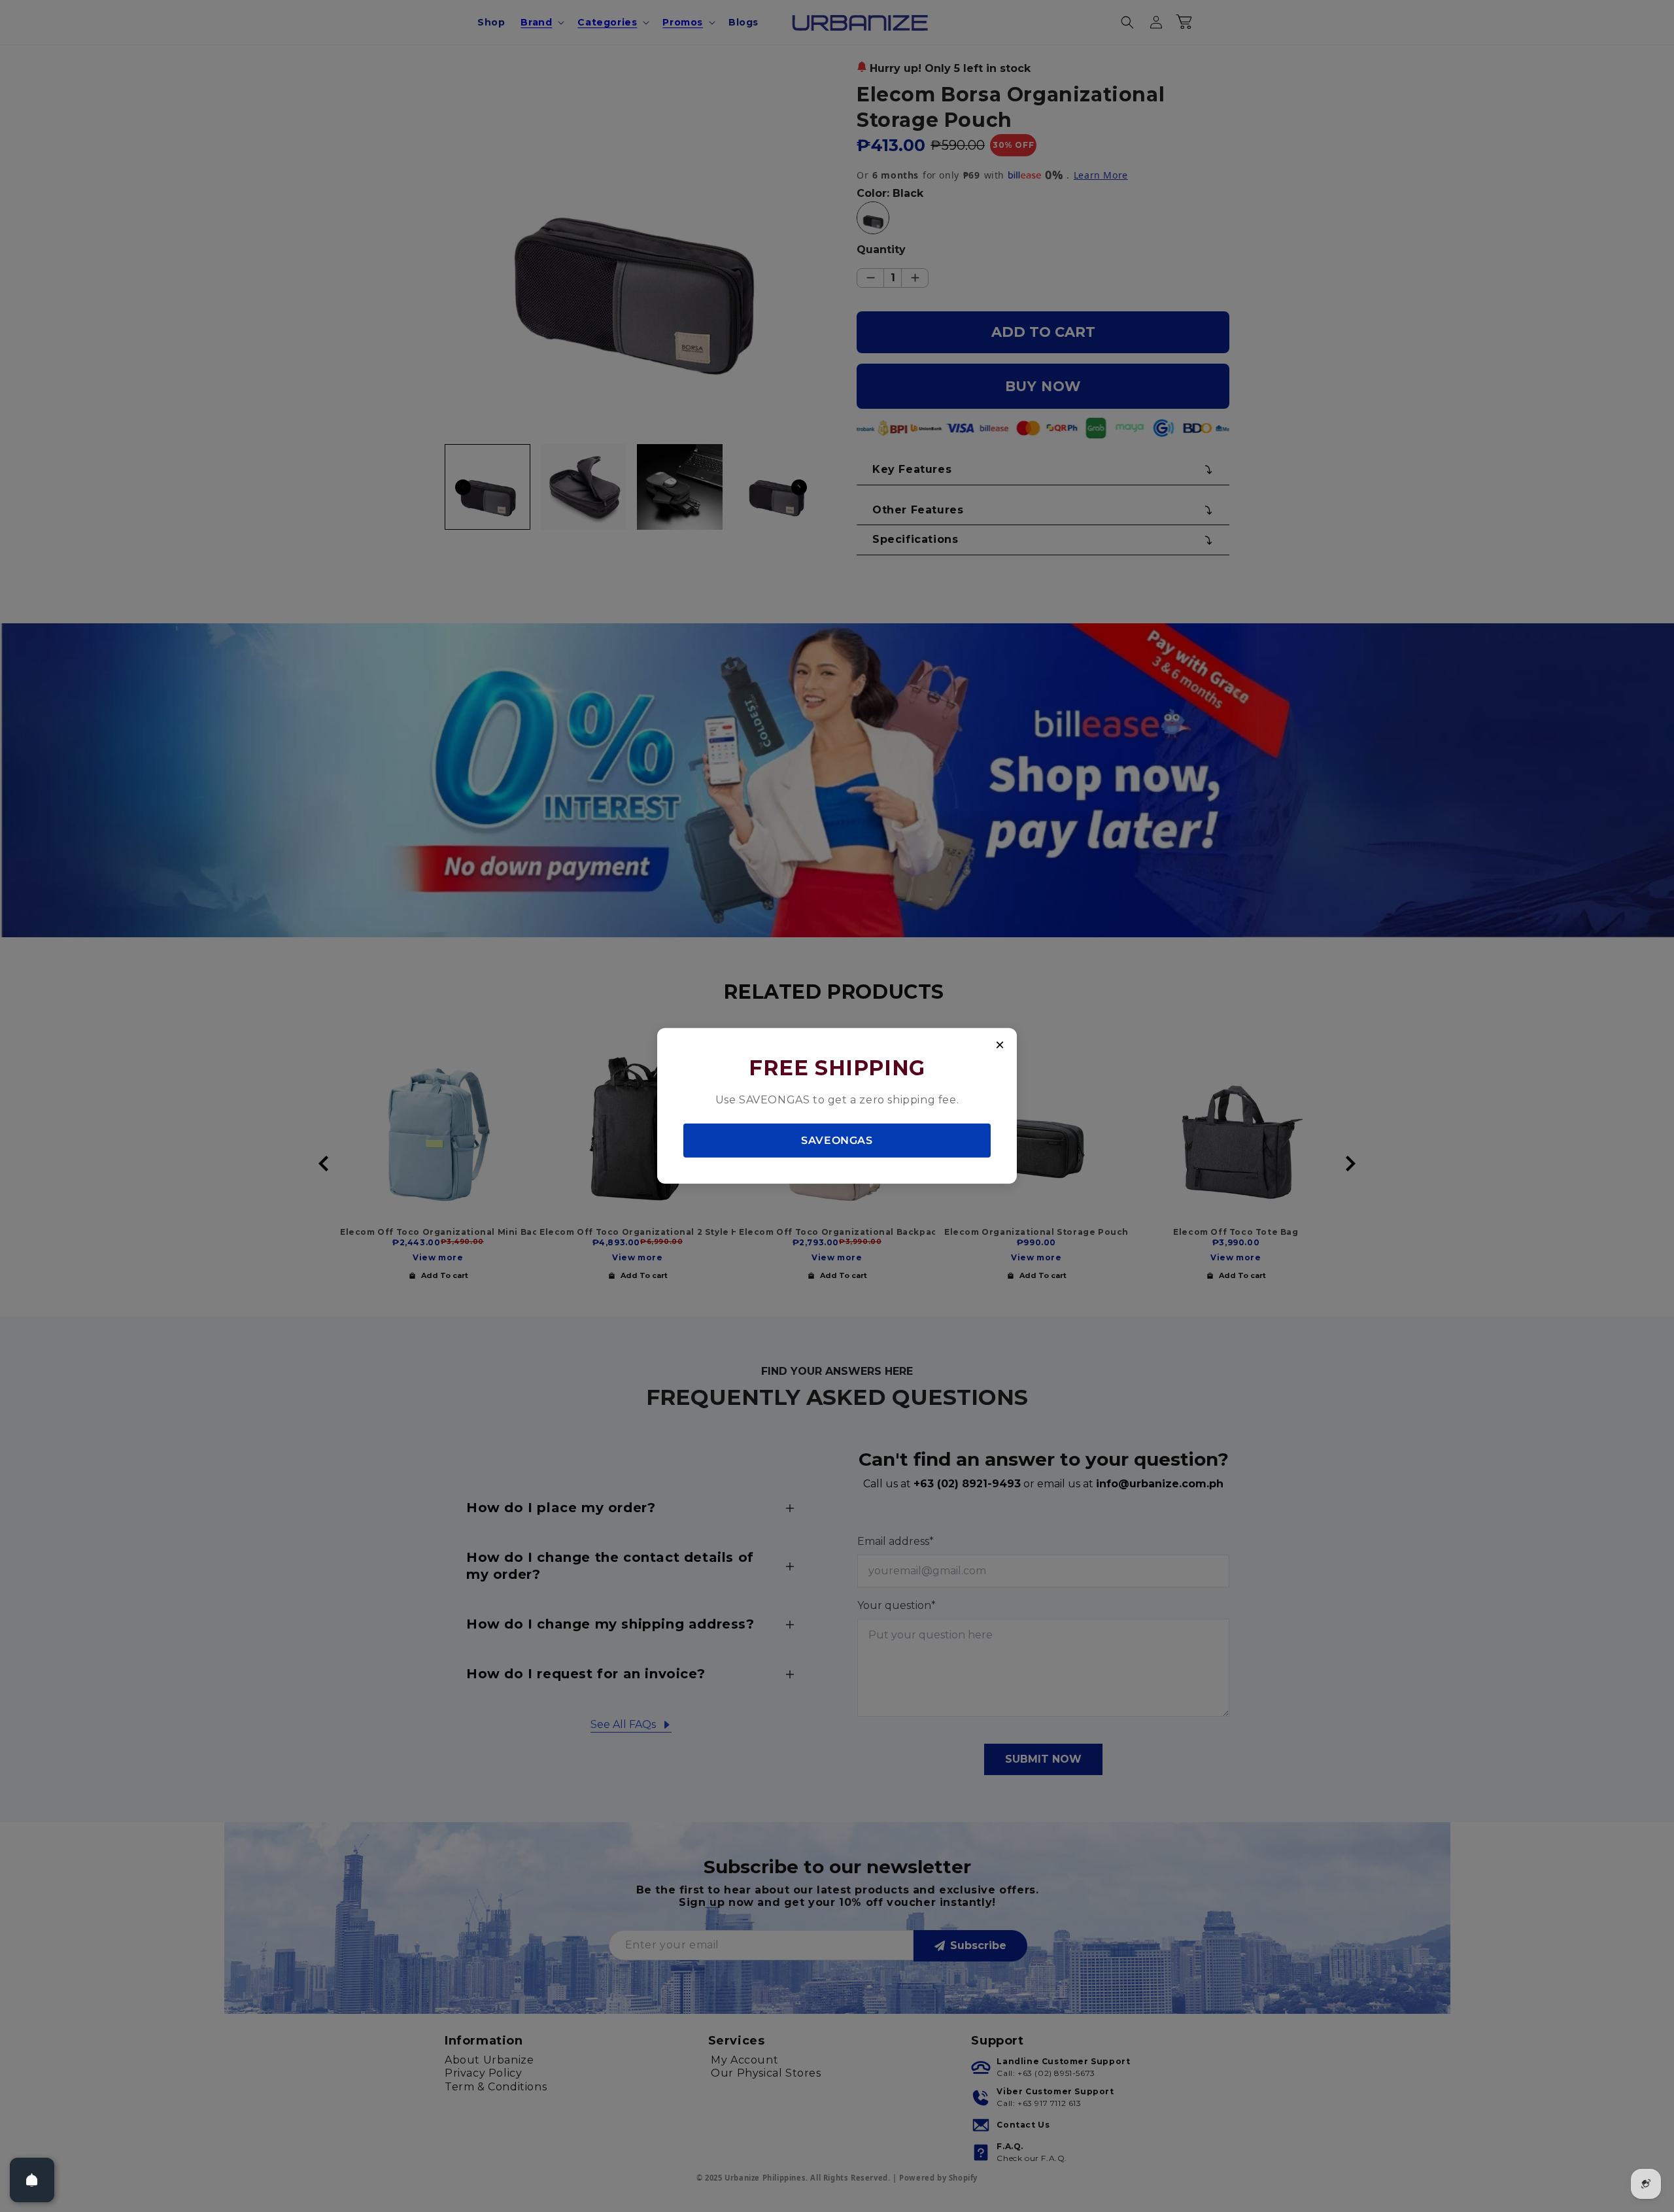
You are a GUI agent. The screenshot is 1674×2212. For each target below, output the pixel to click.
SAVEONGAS (837, 1140)
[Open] (32, 2180)
